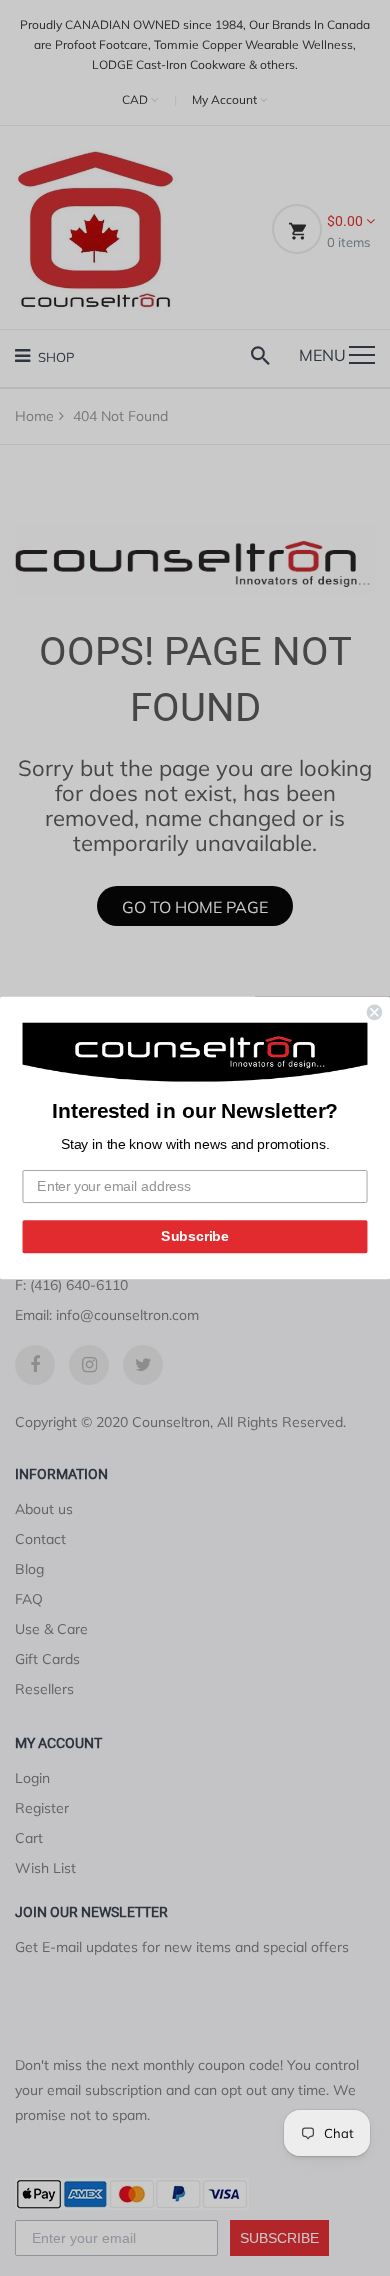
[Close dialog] (374, 1012)
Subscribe (195, 1236)
